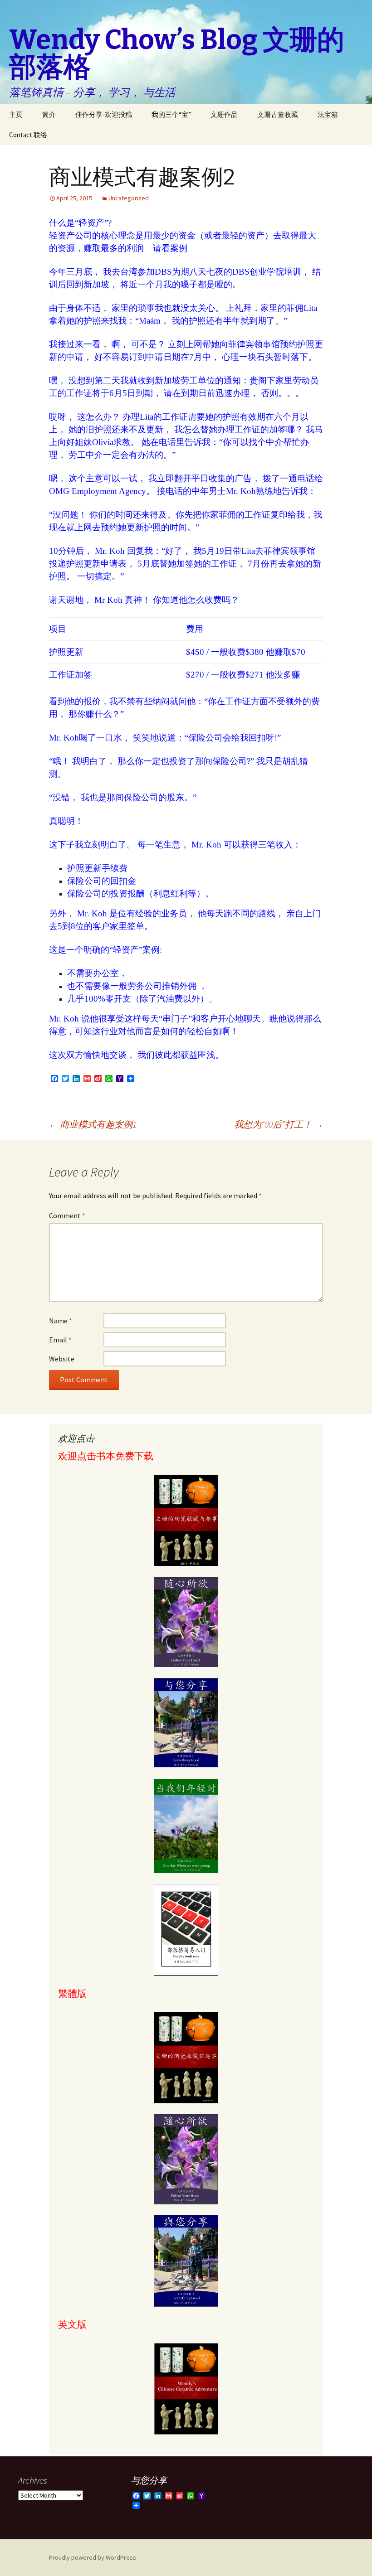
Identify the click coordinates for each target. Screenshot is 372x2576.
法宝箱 (328, 114)
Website (62, 1359)
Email (60, 1340)
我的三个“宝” (171, 114)
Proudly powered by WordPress (93, 2557)
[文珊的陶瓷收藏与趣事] (186, 1520)
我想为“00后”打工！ (279, 1124)
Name (61, 1321)
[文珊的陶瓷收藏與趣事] (186, 2058)
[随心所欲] (186, 1622)
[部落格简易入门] (186, 1930)
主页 (16, 114)
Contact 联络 (28, 135)
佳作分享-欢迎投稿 (104, 114)
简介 (49, 114)
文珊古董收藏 (278, 114)
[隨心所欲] (186, 2160)
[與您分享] (186, 2261)
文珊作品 (224, 114)
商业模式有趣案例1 (93, 1124)
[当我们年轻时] (186, 1826)
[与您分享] (186, 1723)
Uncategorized (129, 198)
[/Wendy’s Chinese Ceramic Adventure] (186, 2389)
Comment (67, 1215)
